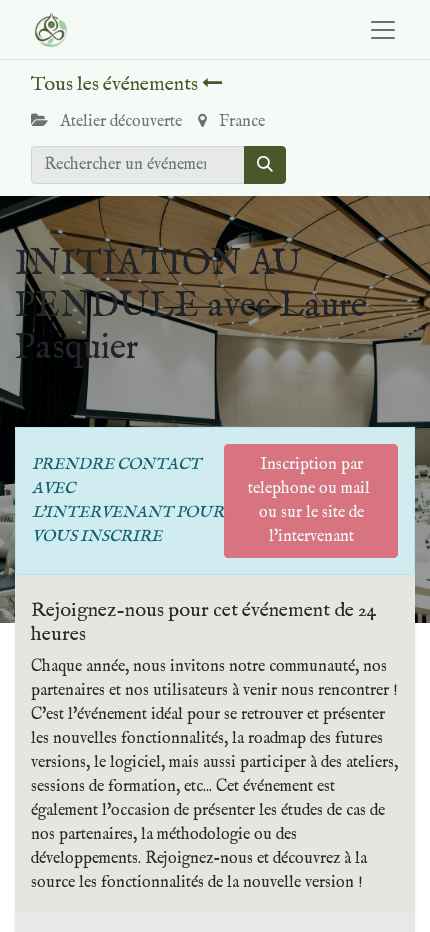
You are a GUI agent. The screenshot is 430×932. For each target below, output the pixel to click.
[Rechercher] (265, 165)
